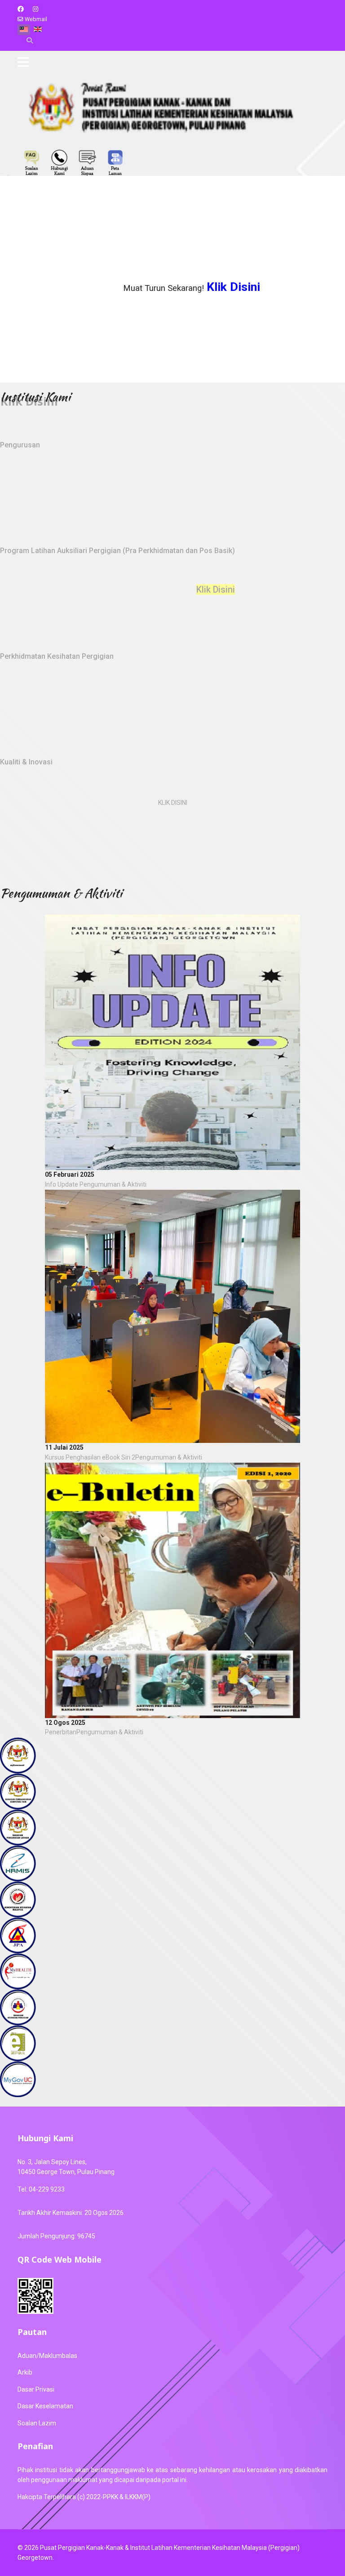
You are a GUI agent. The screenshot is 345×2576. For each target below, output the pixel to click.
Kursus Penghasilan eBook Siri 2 (90, 1457)
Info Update (62, 1184)
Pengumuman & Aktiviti (113, 1184)
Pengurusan (20, 445)
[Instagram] (35, 9)
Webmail (36, 19)
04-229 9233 (47, 2189)
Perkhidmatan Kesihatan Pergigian (57, 656)
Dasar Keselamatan (45, 2406)
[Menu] (23, 62)
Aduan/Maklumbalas (47, 2356)
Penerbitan (61, 1732)
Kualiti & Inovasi (26, 762)
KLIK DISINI (173, 803)
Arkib (25, 2372)
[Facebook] (21, 9)
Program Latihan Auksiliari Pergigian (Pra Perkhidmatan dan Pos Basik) (117, 551)
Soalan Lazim (37, 2423)
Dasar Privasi (36, 2389)
